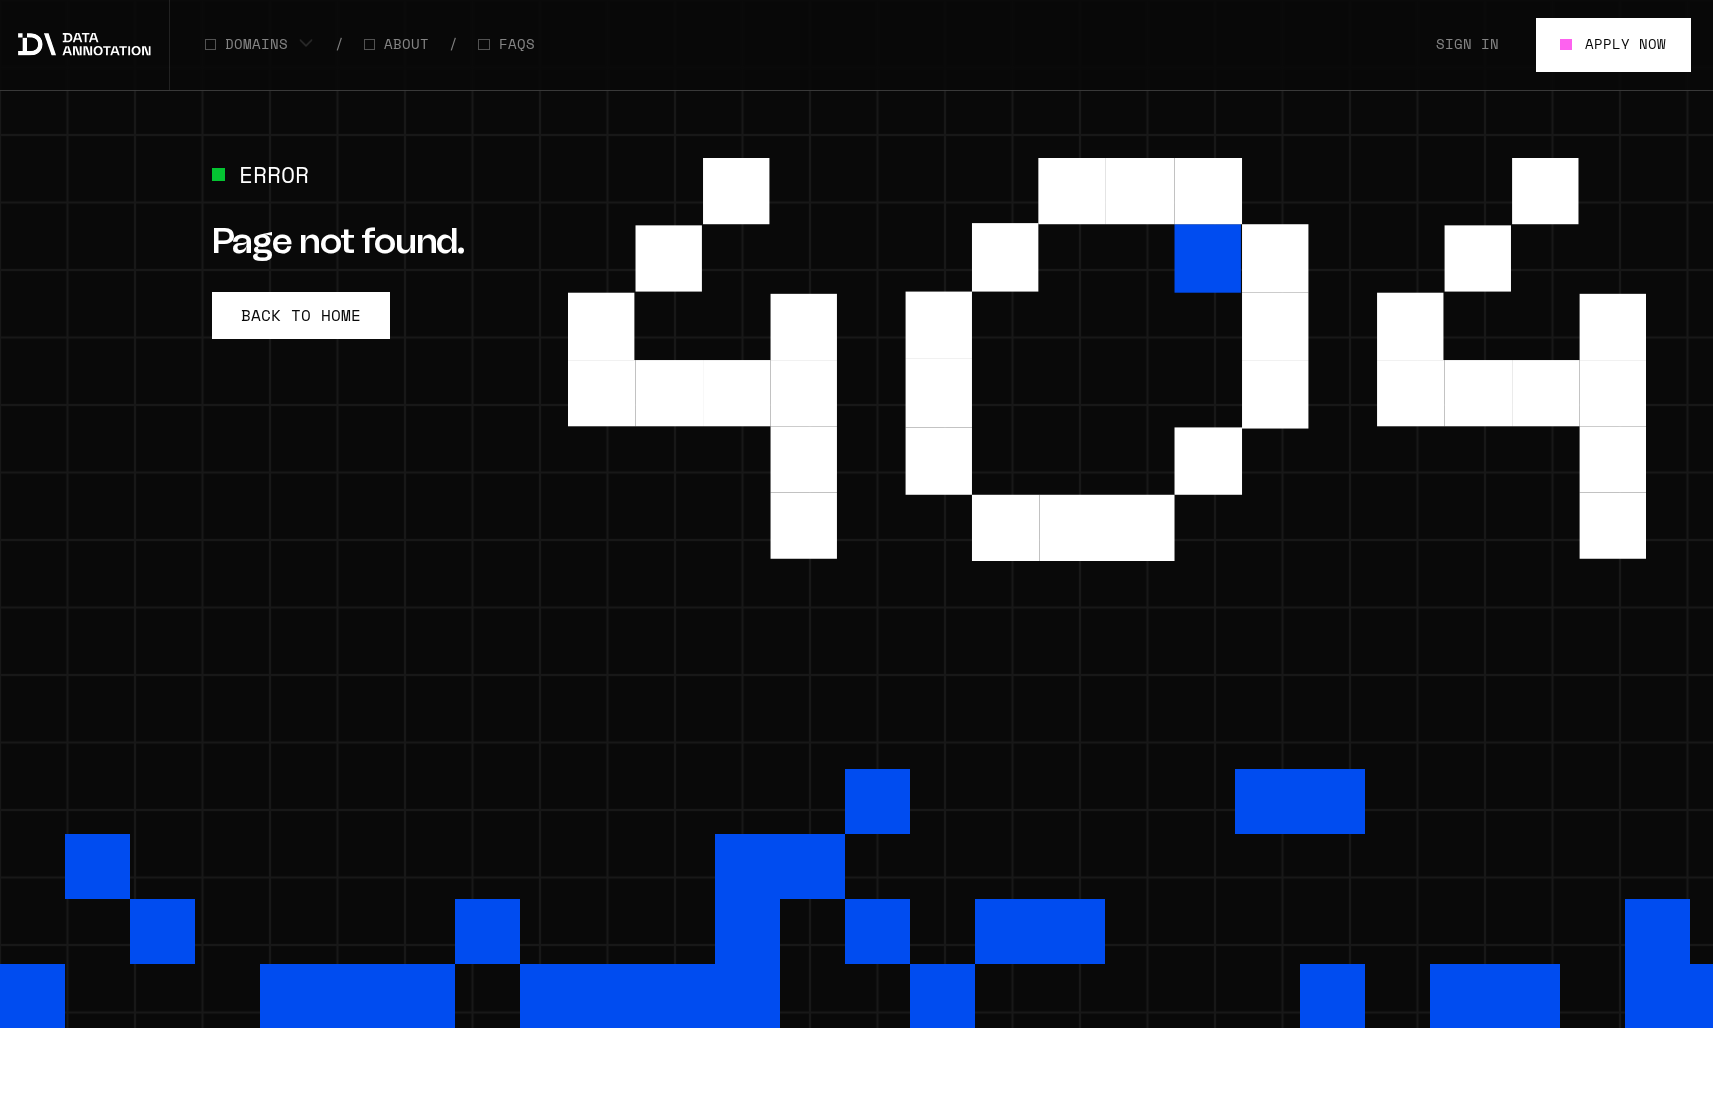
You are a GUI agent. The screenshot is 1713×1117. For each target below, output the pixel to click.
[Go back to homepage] (84, 45)
